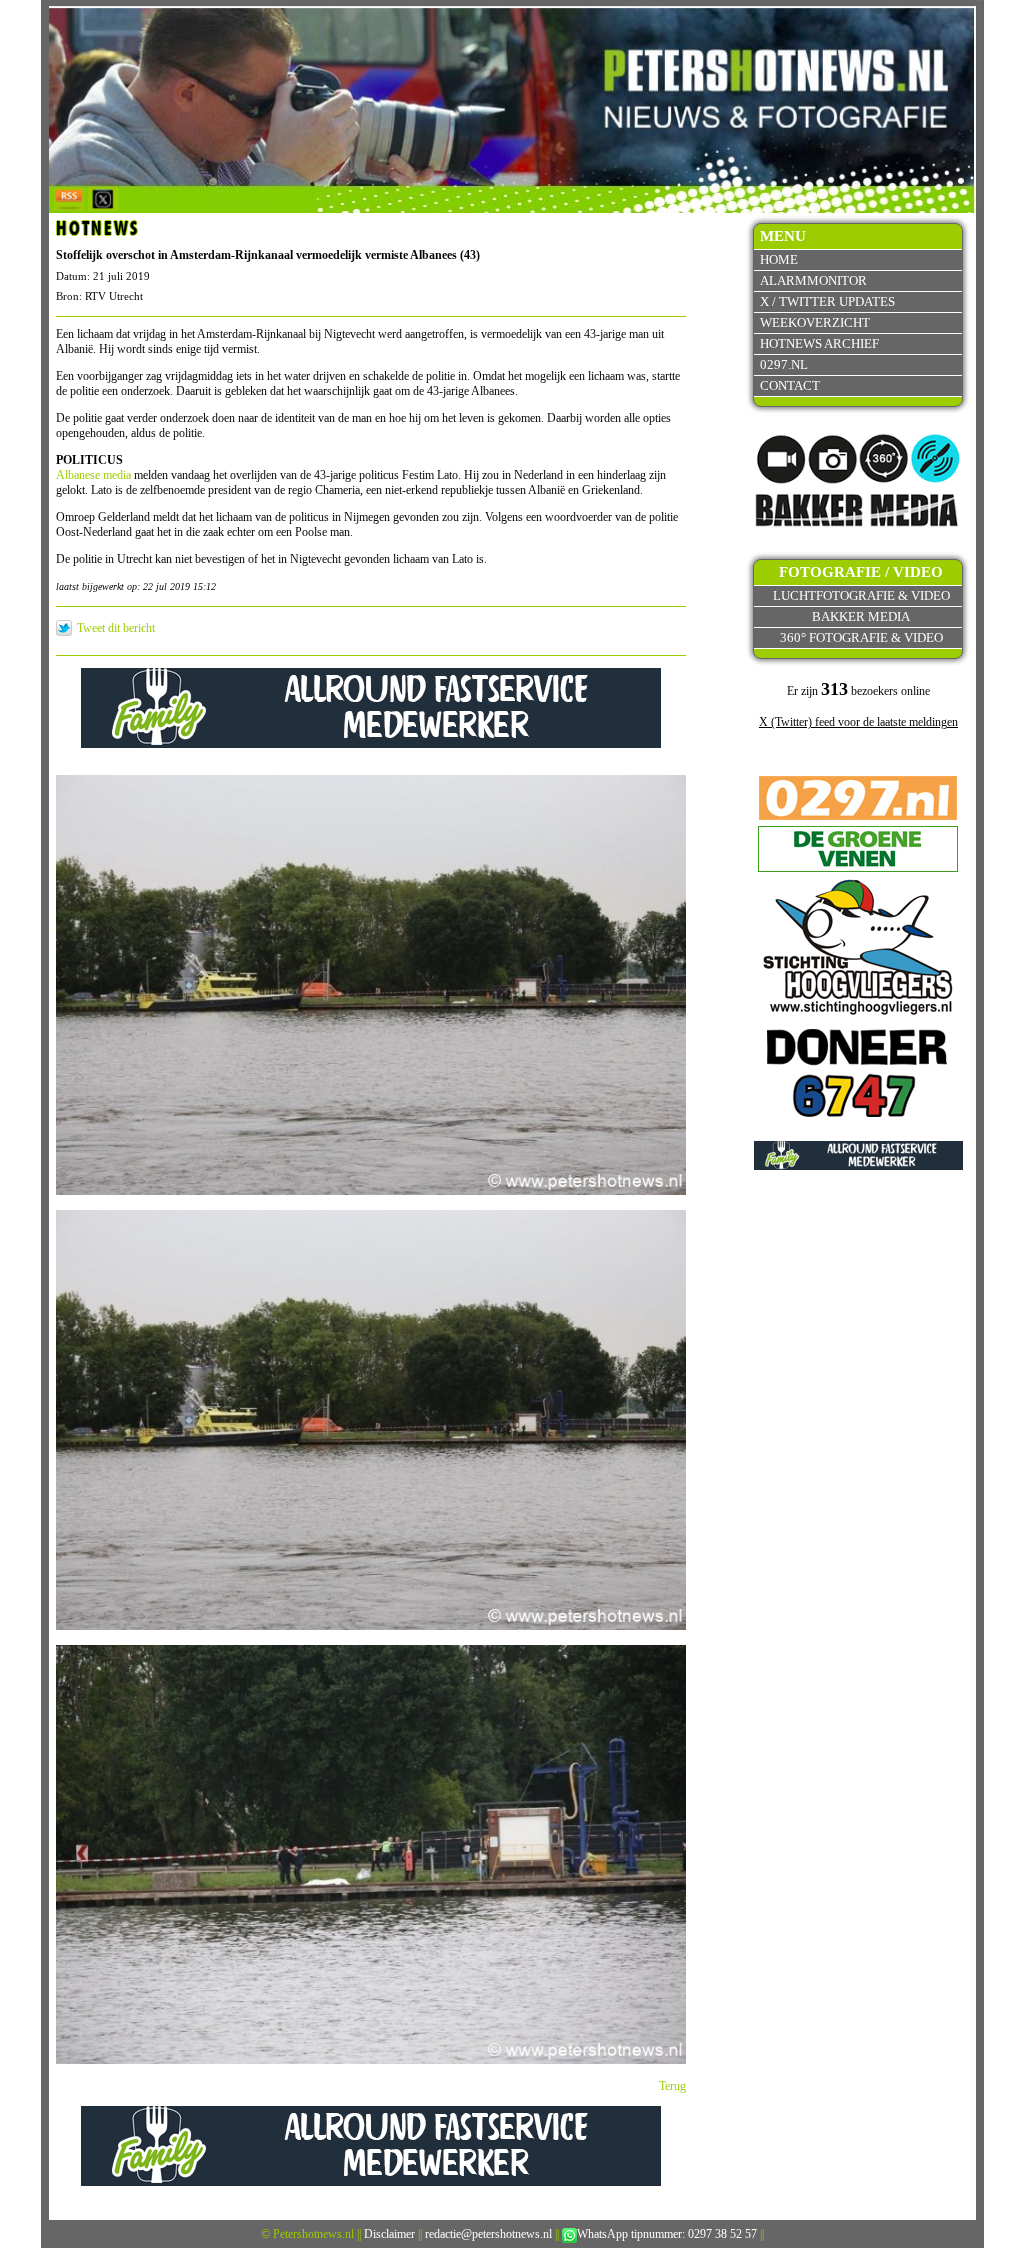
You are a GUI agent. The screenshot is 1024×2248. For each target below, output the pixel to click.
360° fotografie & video (861, 637)
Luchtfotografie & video (861, 595)
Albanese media (93, 475)
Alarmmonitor (813, 280)
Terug (672, 2086)
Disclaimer (389, 2234)
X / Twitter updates (827, 301)
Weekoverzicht (815, 322)
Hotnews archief (819, 343)
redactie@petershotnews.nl (488, 2234)
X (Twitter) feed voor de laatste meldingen (858, 722)
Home (779, 259)
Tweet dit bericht (116, 628)
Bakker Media (861, 616)
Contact (790, 385)
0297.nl (784, 364)
